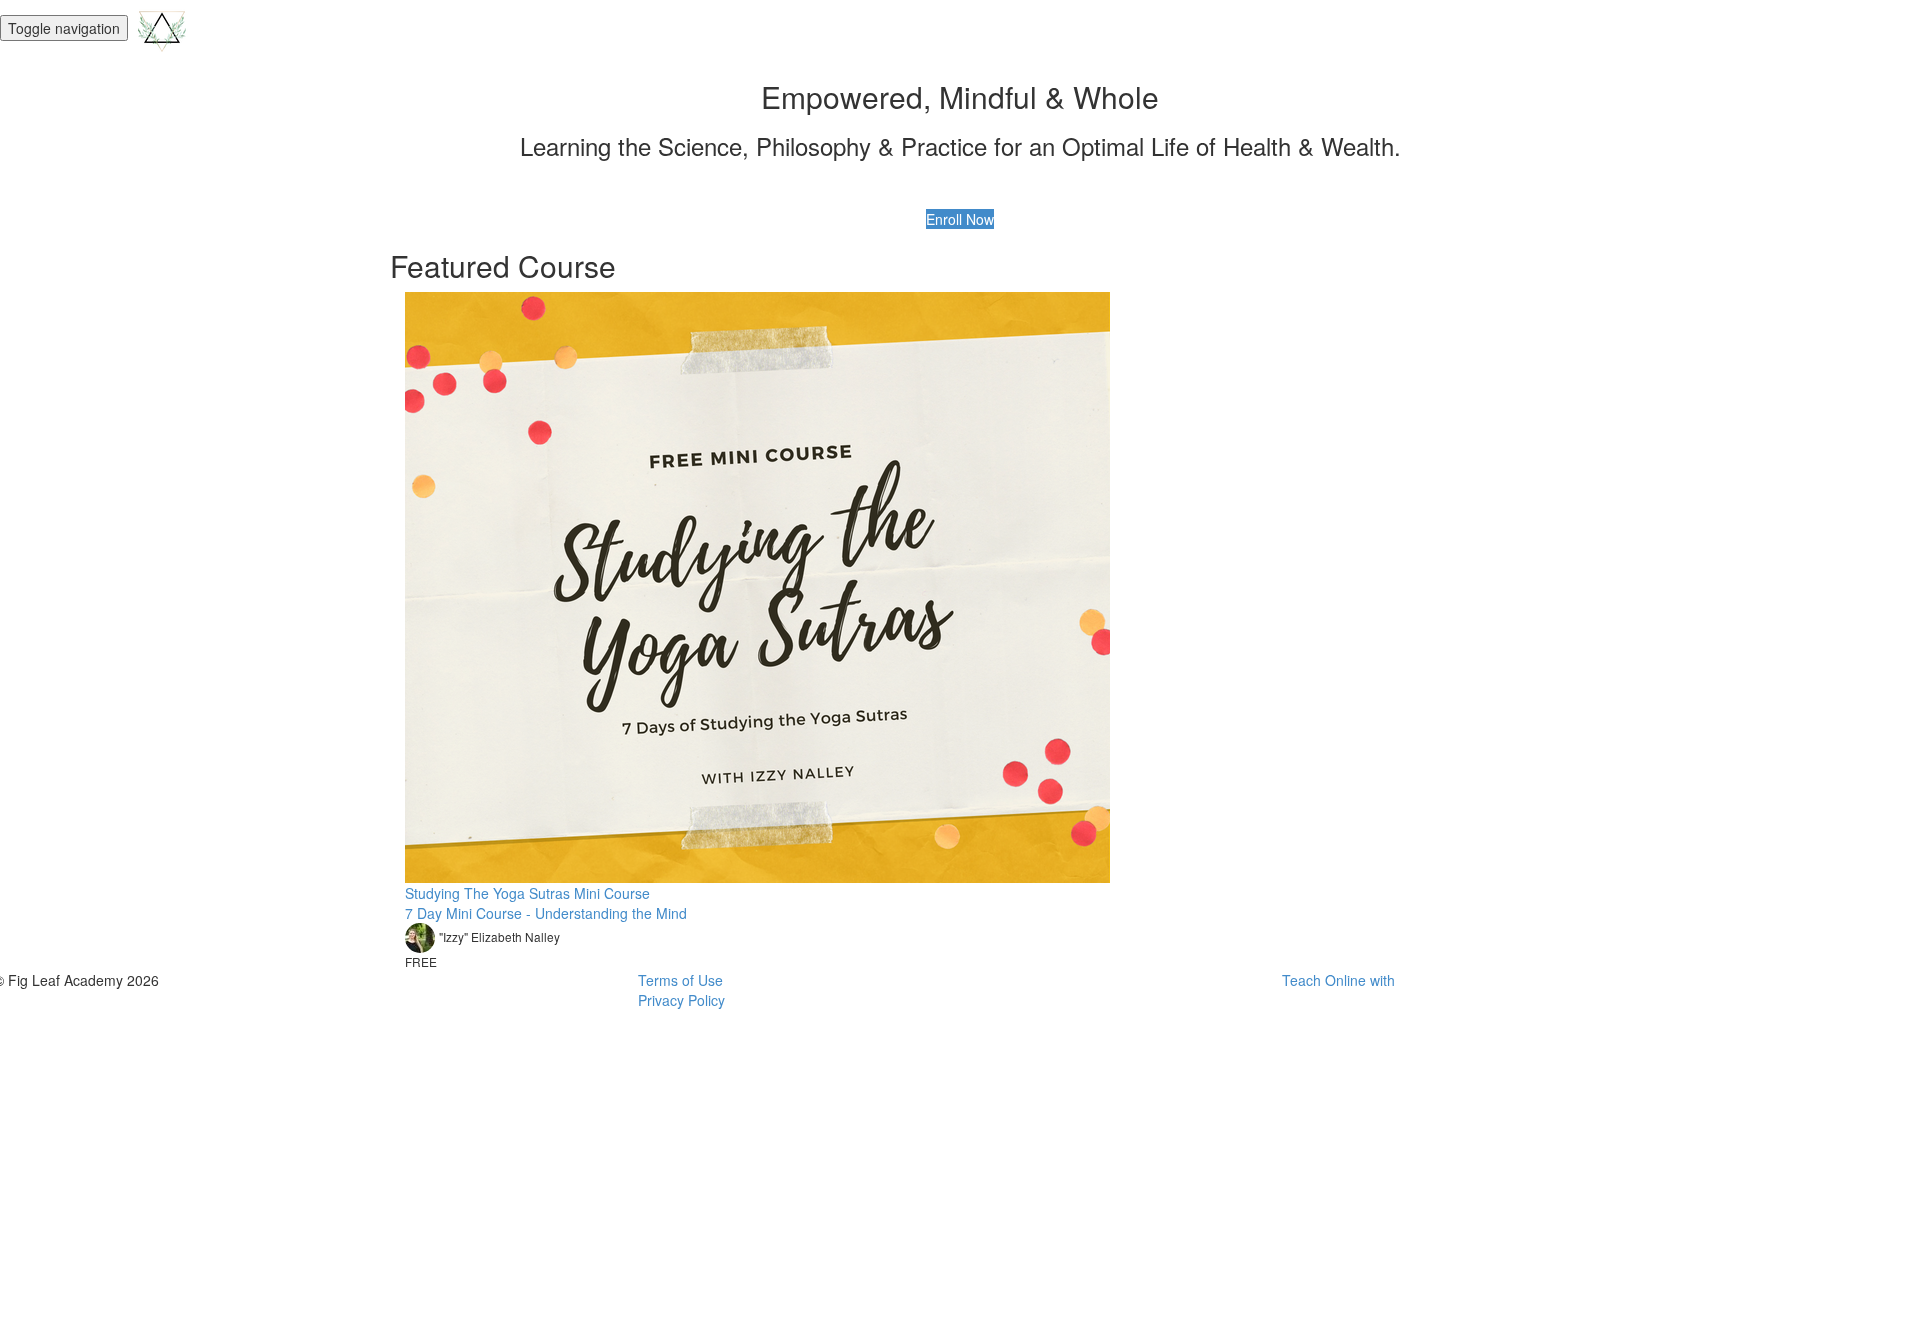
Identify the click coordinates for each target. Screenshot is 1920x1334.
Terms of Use (680, 980)
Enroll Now (960, 219)
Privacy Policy (681, 1000)
